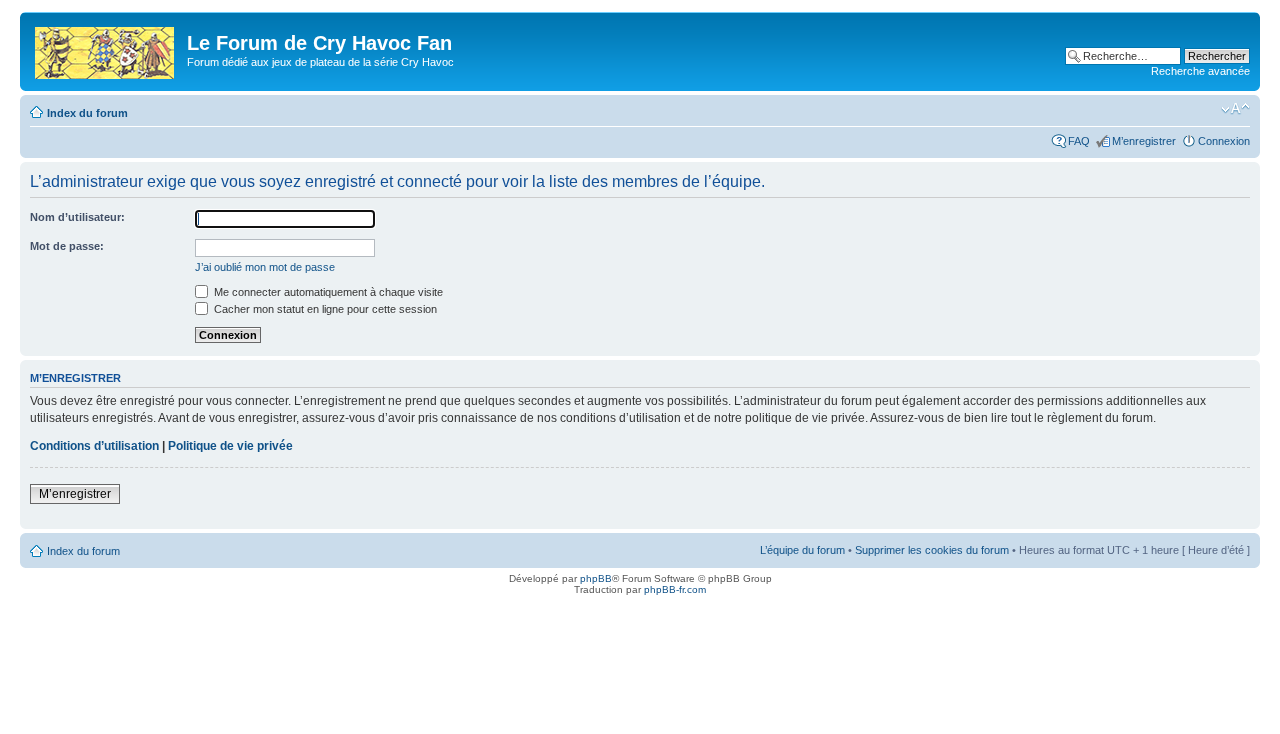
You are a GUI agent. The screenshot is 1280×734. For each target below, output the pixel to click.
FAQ (1079, 141)
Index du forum (87, 113)
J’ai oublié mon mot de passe (265, 267)
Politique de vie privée (230, 446)
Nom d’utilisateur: (77, 217)
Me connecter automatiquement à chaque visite (327, 292)
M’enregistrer (1144, 141)
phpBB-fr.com (675, 589)
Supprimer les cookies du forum (932, 550)
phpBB (596, 578)
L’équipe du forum (802, 550)
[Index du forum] (106, 49)
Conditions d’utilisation (94, 446)
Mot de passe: (67, 246)
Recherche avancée (1200, 71)
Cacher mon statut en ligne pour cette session (324, 309)
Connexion (1224, 141)
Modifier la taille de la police (1235, 109)
